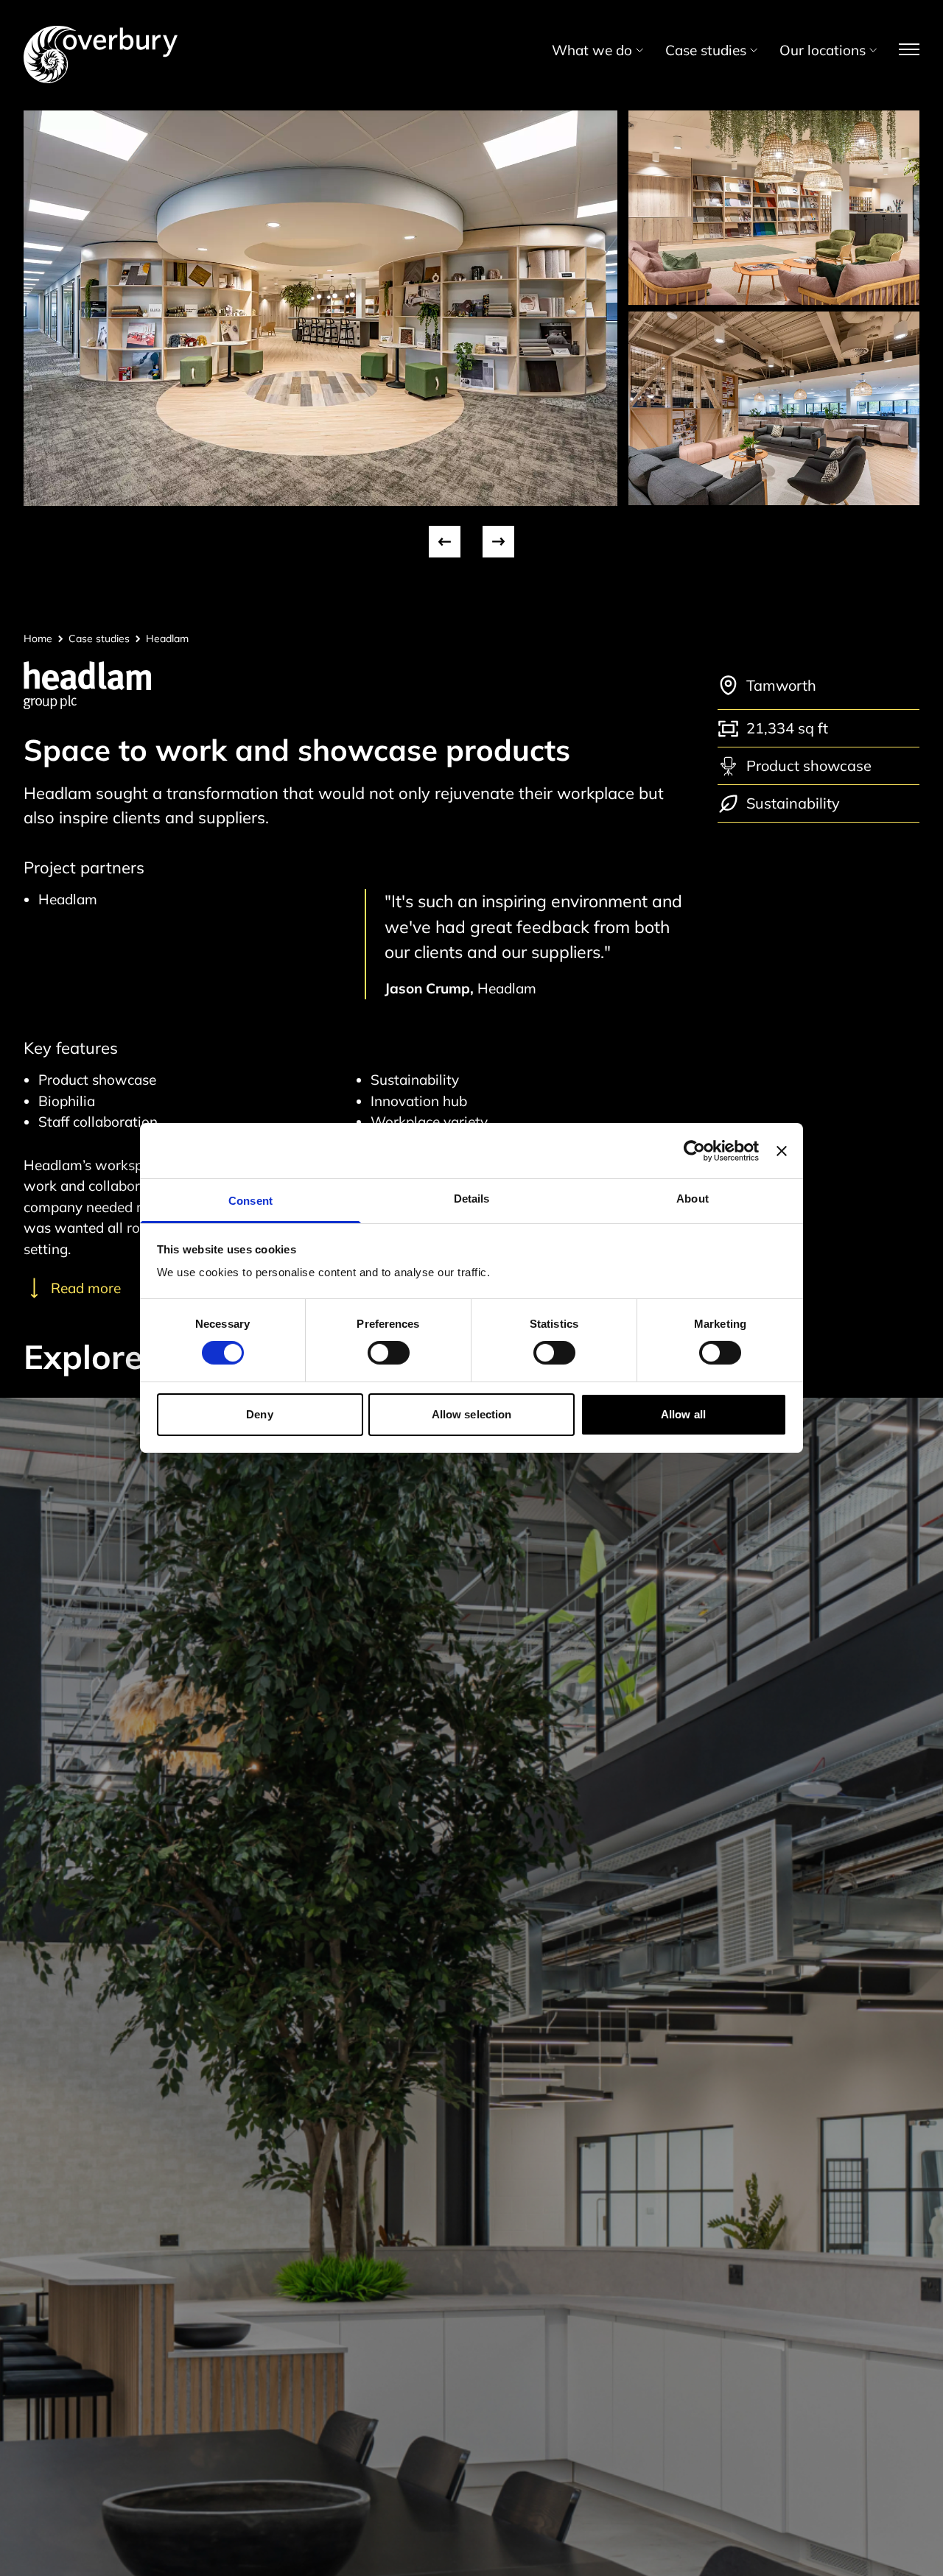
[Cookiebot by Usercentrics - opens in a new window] (694, 1150)
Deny (259, 1414)
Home (38, 638)
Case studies (99, 638)
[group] (320, 308)
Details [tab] (472, 1199)
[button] (445, 542)
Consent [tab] (250, 1201)
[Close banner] (782, 1150)
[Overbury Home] (101, 29)
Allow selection (472, 1414)
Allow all (683, 1414)
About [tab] (693, 1199)
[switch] (389, 1353)
